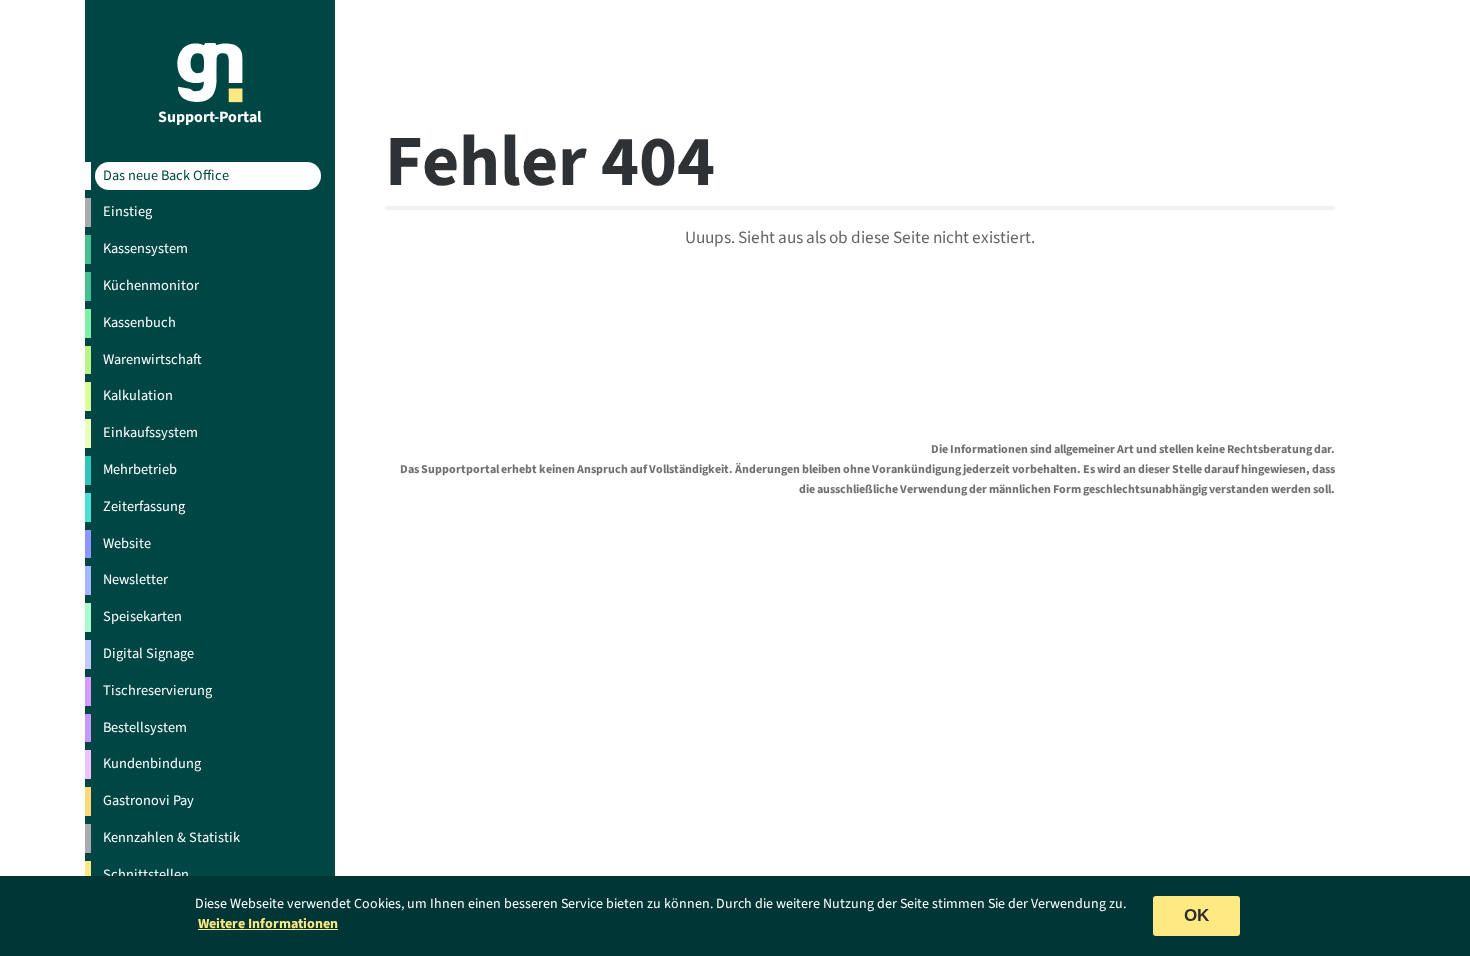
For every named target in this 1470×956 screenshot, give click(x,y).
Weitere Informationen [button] (268, 924)
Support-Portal (210, 116)
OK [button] (1196, 915)
